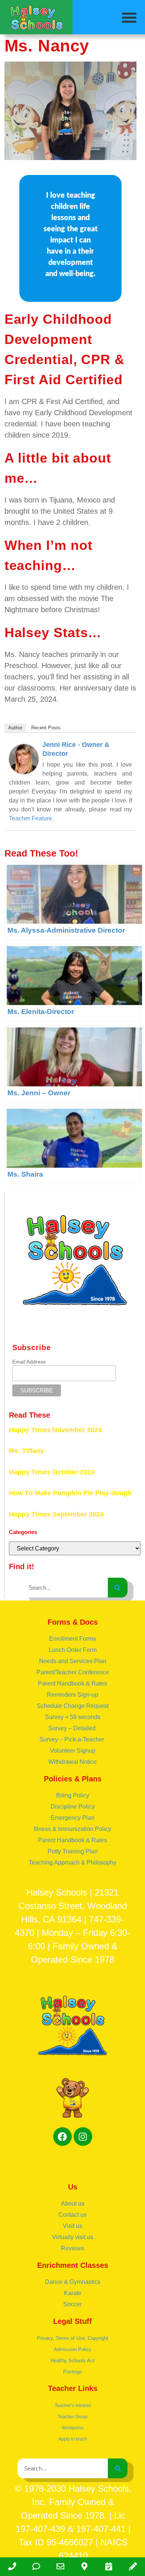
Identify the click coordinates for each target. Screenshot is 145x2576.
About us (73, 2203)
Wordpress (73, 2428)
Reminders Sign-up (72, 1695)
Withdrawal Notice (72, 1762)
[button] (130, 18)
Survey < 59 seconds (73, 1717)
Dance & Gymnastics (73, 2282)
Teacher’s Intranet (73, 2406)
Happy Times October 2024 (52, 1472)
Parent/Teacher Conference (73, 1672)
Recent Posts (46, 728)
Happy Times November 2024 (55, 1430)
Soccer (72, 2304)
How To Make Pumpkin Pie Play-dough (70, 1493)
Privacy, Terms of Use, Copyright (72, 2338)
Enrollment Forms (72, 1639)
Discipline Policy (73, 1807)
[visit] (109, 2567)
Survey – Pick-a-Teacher (72, 1739)
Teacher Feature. (31, 818)
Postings (73, 2372)
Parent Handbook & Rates (72, 1683)
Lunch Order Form (73, 1650)
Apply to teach (73, 2439)
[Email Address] (60, 2567)
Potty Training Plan (73, 1851)
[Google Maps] (85, 2567)
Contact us (72, 2215)
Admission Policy (73, 2349)
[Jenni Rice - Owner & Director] (24, 771)
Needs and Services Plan (73, 1661)
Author (15, 728)
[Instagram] (83, 2137)
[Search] (118, 1588)
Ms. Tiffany (26, 1451)
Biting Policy (73, 1795)
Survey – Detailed (73, 1728)
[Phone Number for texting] (36, 2567)
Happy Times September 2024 (56, 1514)
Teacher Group (73, 2417)
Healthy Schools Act (72, 2361)
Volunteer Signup (73, 1751)
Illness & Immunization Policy (72, 1829)
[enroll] (133, 2567)
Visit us (72, 2226)
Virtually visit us (73, 2237)
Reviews (72, 2248)
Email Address (29, 1362)
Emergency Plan (72, 1818)
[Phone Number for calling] (12, 2567)
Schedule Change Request (73, 1706)
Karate (73, 2293)
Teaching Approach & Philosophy (72, 1863)
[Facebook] (62, 2137)
